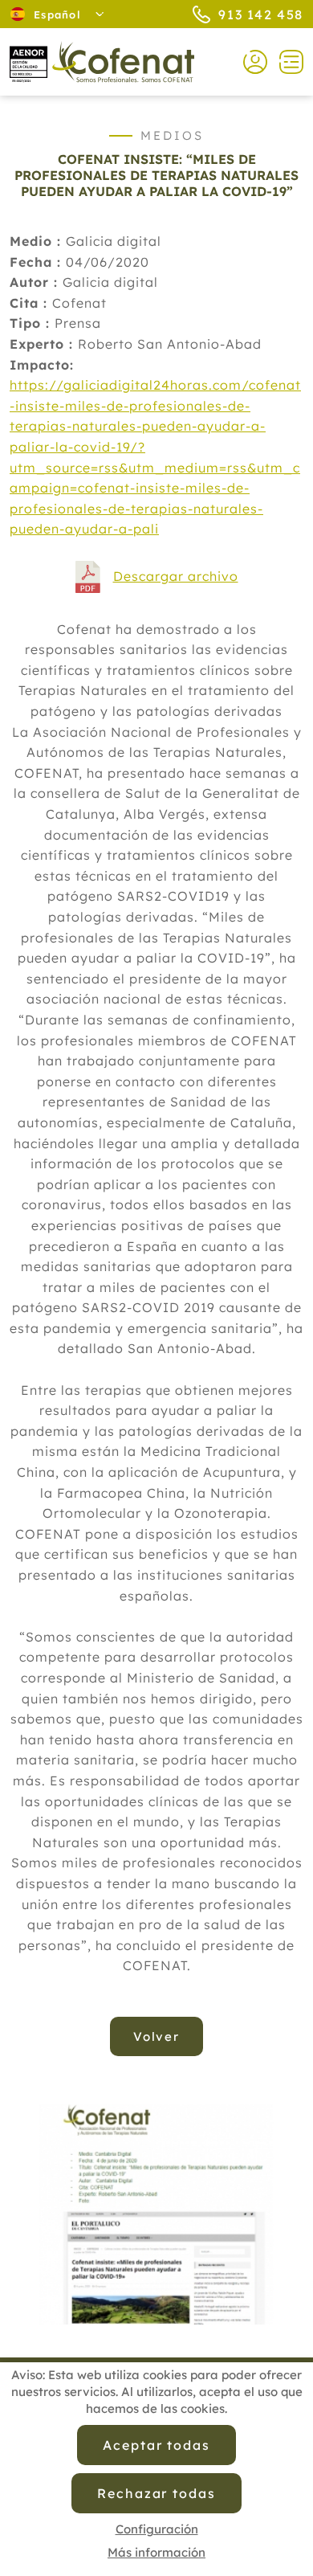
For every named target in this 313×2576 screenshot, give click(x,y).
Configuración (157, 2529)
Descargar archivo (176, 576)
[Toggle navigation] (285, 62)
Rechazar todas (156, 2493)
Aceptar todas (156, 2445)
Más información (156, 2552)
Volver (157, 2036)
